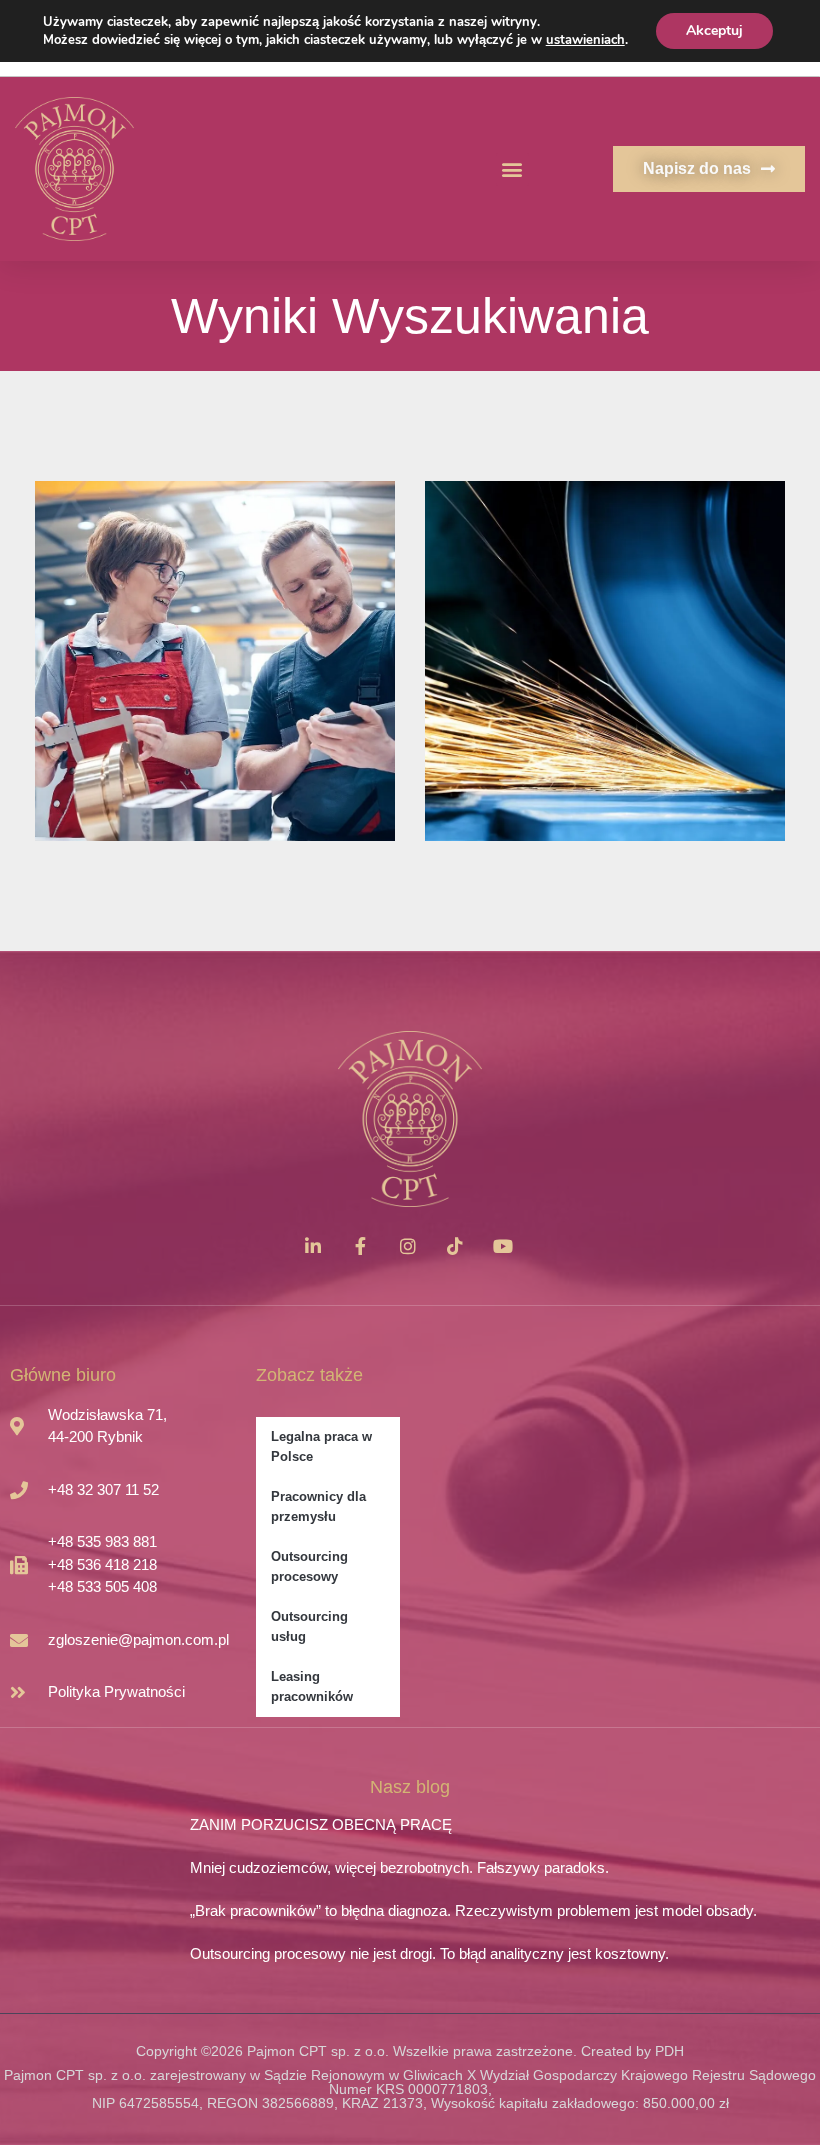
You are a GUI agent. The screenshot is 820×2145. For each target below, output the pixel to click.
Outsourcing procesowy (309, 1566)
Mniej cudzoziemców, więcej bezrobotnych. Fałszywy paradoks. (399, 1867)
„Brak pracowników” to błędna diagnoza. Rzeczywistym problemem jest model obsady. (473, 1910)
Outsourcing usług (309, 1626)
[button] (512, 169)
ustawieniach (585, 40)
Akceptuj (714, 30)
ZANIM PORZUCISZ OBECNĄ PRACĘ (321, 1824)
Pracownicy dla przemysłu (318, 1506)
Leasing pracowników (312, 1686)
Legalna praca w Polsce (321, 1446)
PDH (669, 2051)
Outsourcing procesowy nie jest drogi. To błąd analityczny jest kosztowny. (429, 1953)
